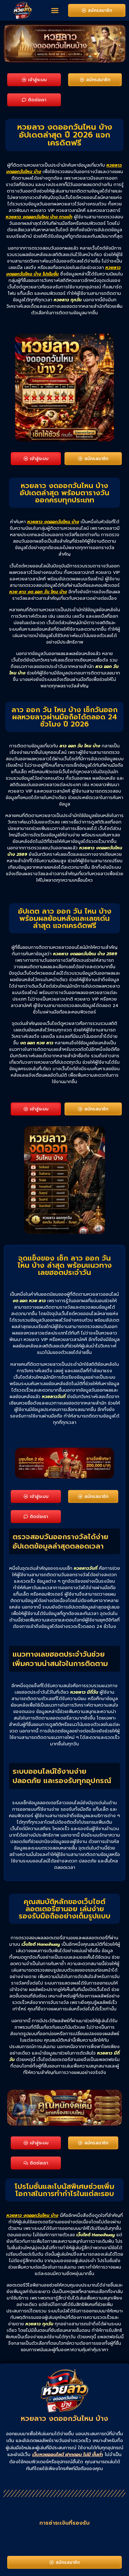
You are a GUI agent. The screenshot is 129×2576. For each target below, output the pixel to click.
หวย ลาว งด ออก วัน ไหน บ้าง (38, 592)
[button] (55, 10)
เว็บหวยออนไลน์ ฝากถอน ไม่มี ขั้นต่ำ (68, 2454)
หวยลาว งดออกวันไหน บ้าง (53, 522)
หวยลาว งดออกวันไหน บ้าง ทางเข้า (39, 217)
